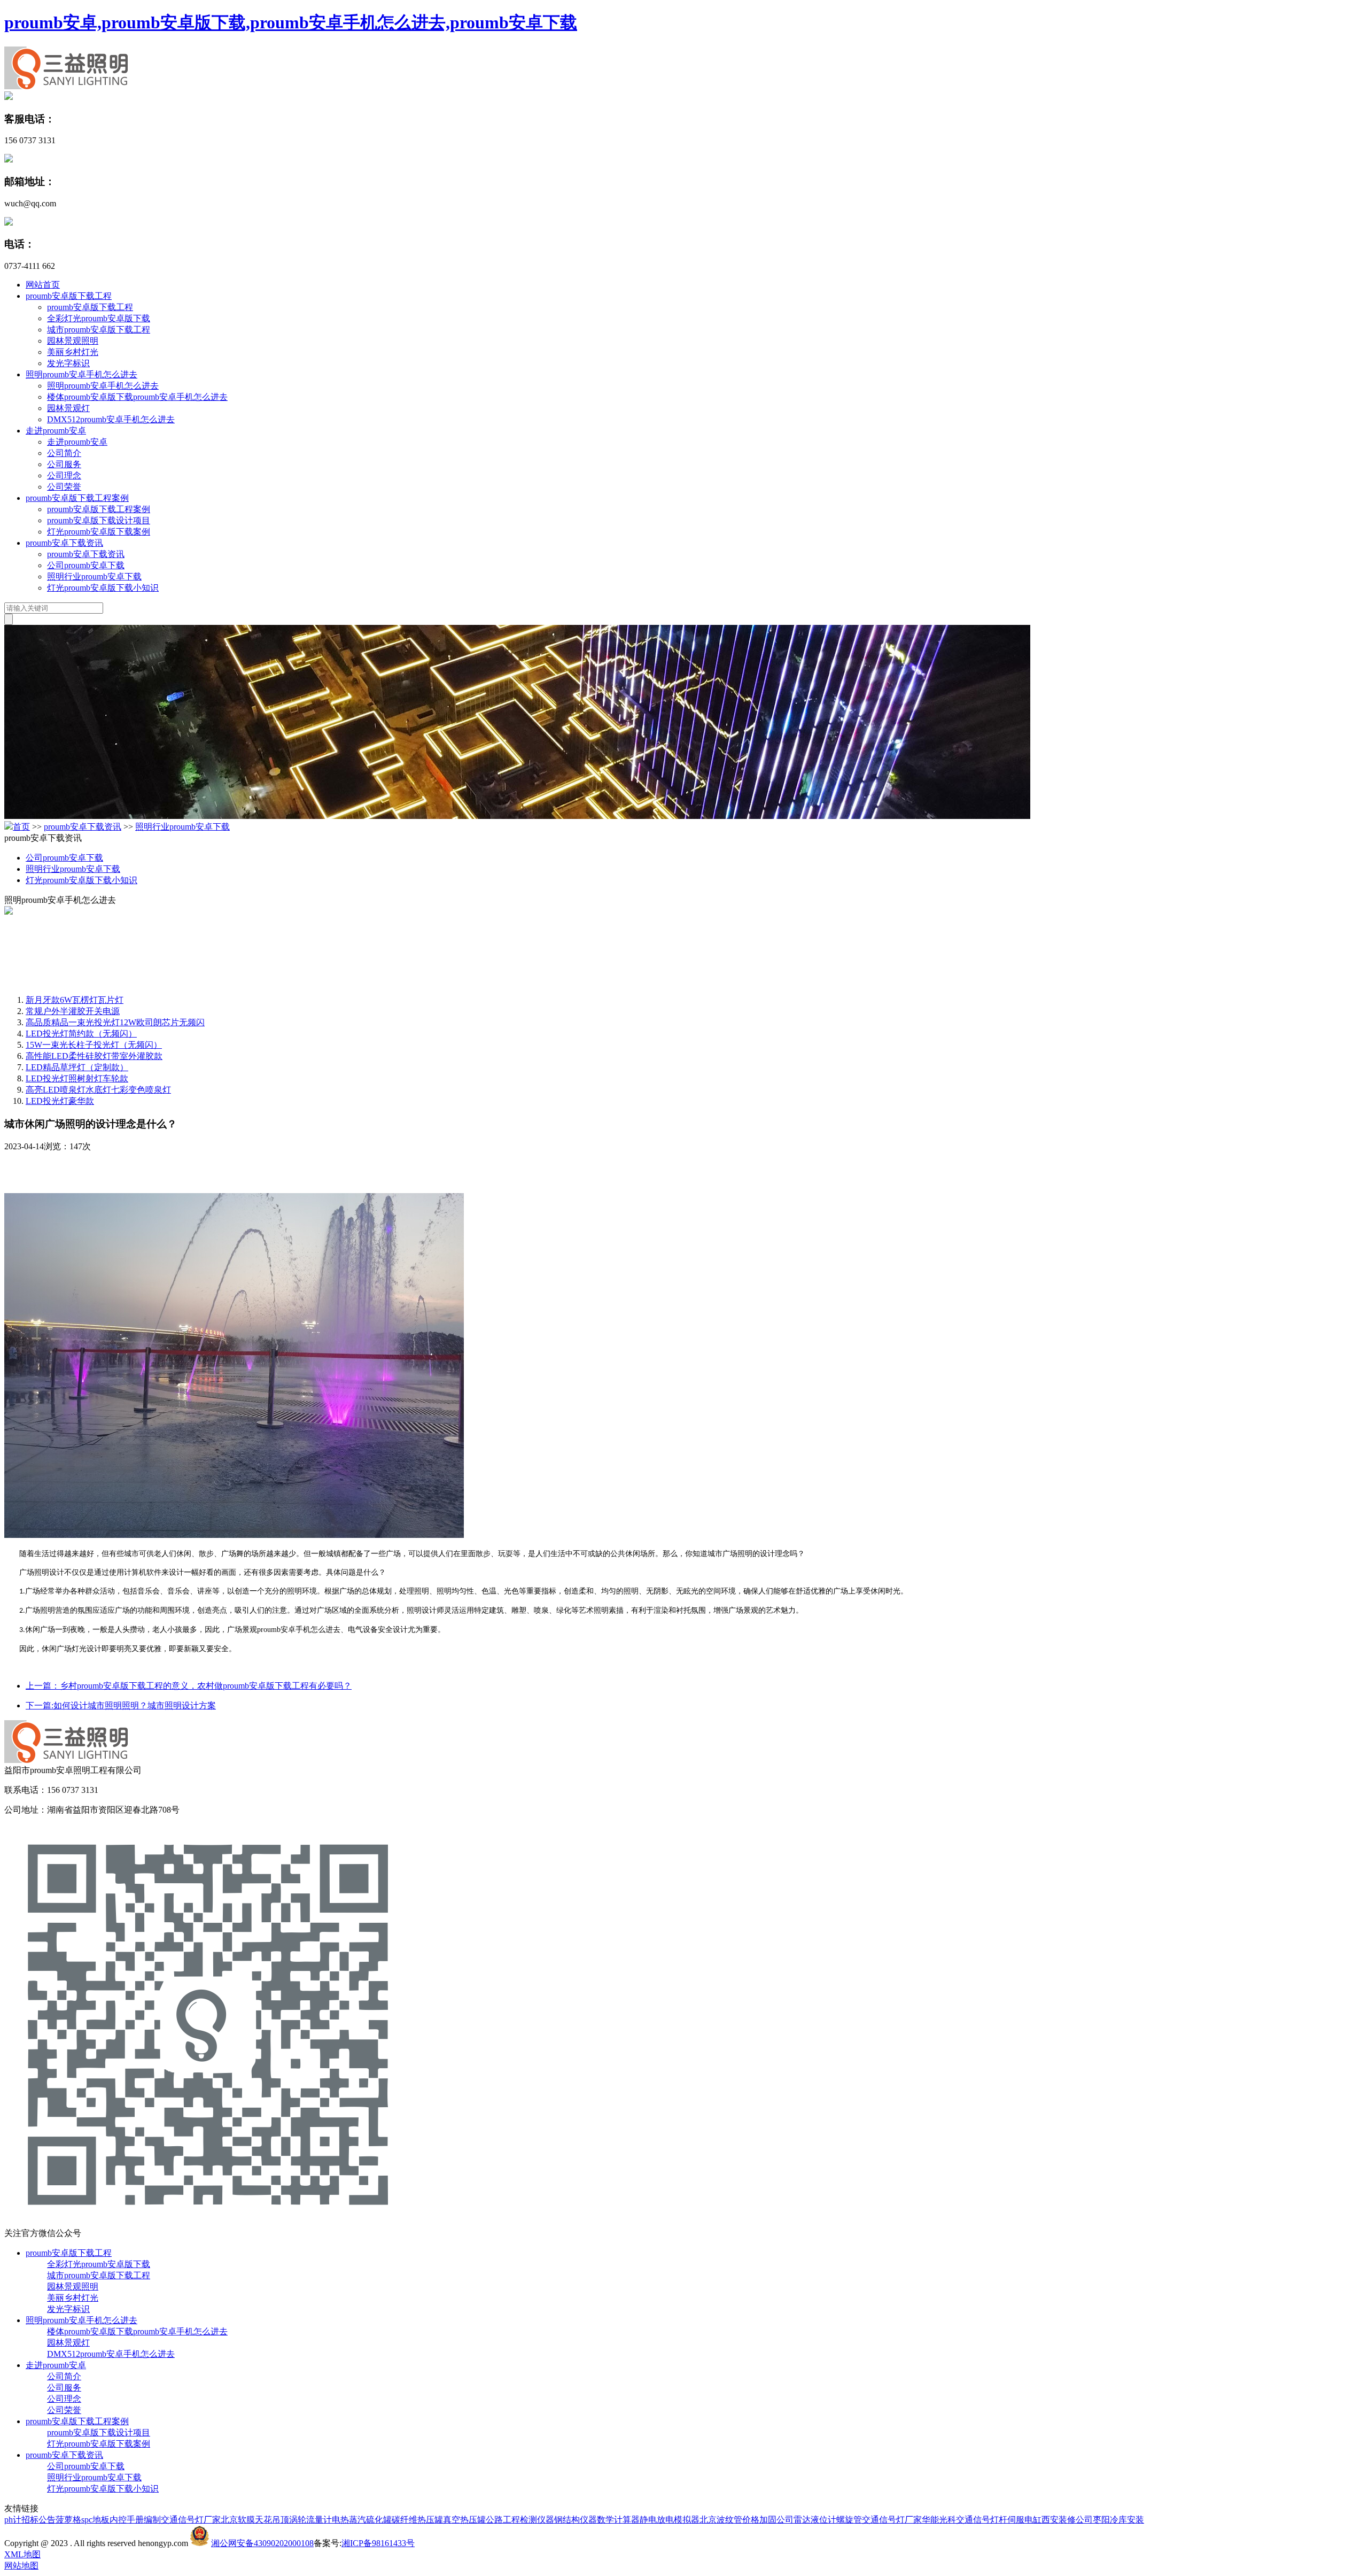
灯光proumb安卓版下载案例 (99, 532)
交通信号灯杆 (982, 2520)
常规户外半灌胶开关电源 (73, 1011)
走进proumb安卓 (56, 431)
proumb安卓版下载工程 (69, 296)
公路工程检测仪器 (520, 2520)
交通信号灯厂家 (191, 2520)
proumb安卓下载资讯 (64, 543)
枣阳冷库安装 (1118, 2520)
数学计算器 (618, 2520)
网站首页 (43, 285)
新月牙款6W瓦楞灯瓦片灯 (75, 1000)
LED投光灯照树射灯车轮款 (77, 1078)
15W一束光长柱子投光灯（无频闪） (94, 1045)
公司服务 (64, 464)
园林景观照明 (73, 341)
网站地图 (21, 2566)
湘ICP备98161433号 (378, 2543)
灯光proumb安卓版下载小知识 (103, 588)
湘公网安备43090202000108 (262, 2543)
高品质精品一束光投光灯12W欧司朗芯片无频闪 (115, 1022)
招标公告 (38, 2520)
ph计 (13, 2520)
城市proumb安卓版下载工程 (99, 330)
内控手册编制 (135, 2520)
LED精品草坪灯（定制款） (77, 1067)
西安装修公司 (1067, 2520)
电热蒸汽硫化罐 (362, 2520)
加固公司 (776, 2520)
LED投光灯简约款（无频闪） (81, 1034)
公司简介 (64, 453)
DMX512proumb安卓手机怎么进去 (111, 419)
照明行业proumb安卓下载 (94, 577)
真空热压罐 (464, 2520)
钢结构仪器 (576, 2520)
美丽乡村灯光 (73, 352)
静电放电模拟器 (670, 2520)
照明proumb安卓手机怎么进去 (81, 374)
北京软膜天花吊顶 (255, 2520)
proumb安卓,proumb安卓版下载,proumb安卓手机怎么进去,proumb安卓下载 (291, 22)
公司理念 (64, 475)
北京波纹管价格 (729, 2520)
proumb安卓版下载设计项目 (99, 520)
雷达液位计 (815, 2520)
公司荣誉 (64, 487)
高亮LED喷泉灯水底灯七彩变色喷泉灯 (98, 1090)
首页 (21, 827)
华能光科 (939, 2520)
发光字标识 (68, 363)
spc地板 (95, 2520)
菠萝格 (68, 2520)
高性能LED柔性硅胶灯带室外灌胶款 (94, 1056)
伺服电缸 (1024, 2520)
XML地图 (22, 2554)
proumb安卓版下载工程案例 (77, 498)
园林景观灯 (68, 408)
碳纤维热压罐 (417, 2520)
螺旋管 (849, 2520)
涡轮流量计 (310, 2520)
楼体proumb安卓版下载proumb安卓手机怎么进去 (137, 397)
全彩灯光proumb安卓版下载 (99, 318)
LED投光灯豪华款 (60, 1101)
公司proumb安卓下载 (86, 565)
